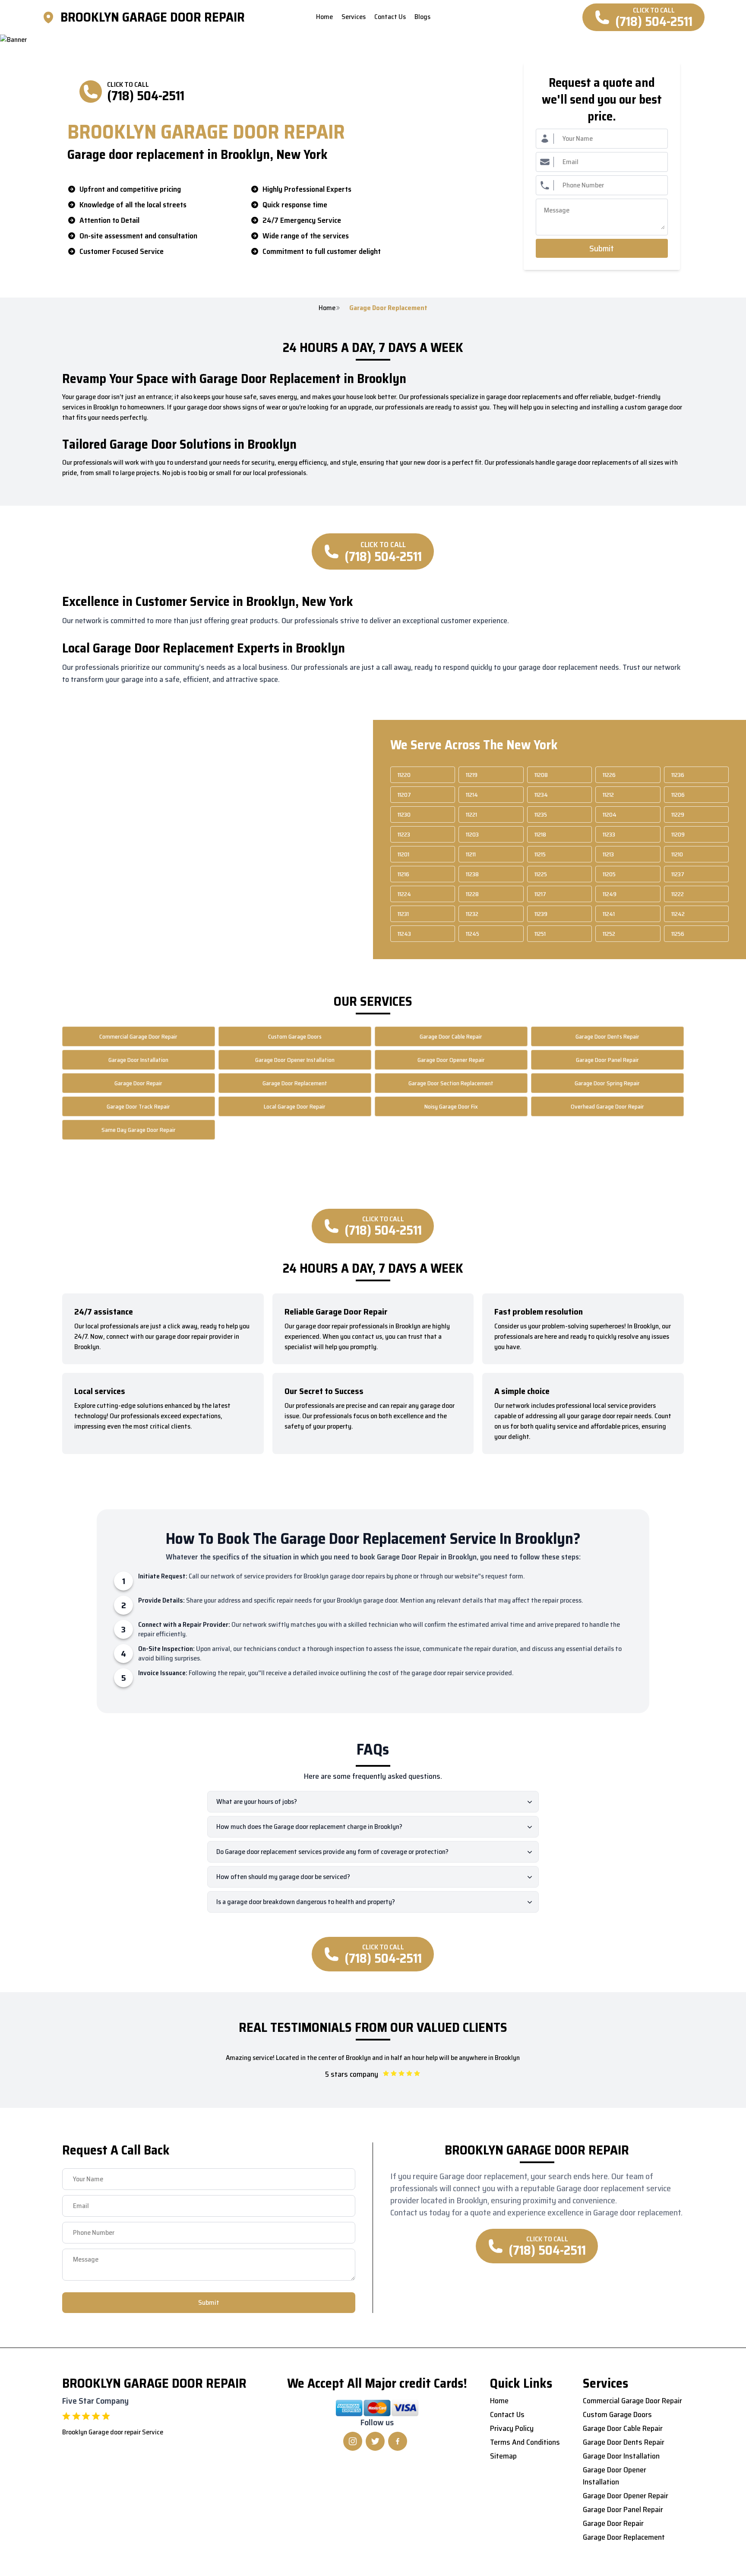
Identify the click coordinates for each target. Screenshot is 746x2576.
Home (327, 308)
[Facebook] (398, 2441)
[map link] (51, 17)
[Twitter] (375, 2441)
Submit (602, 248)
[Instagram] (353, 2441)
